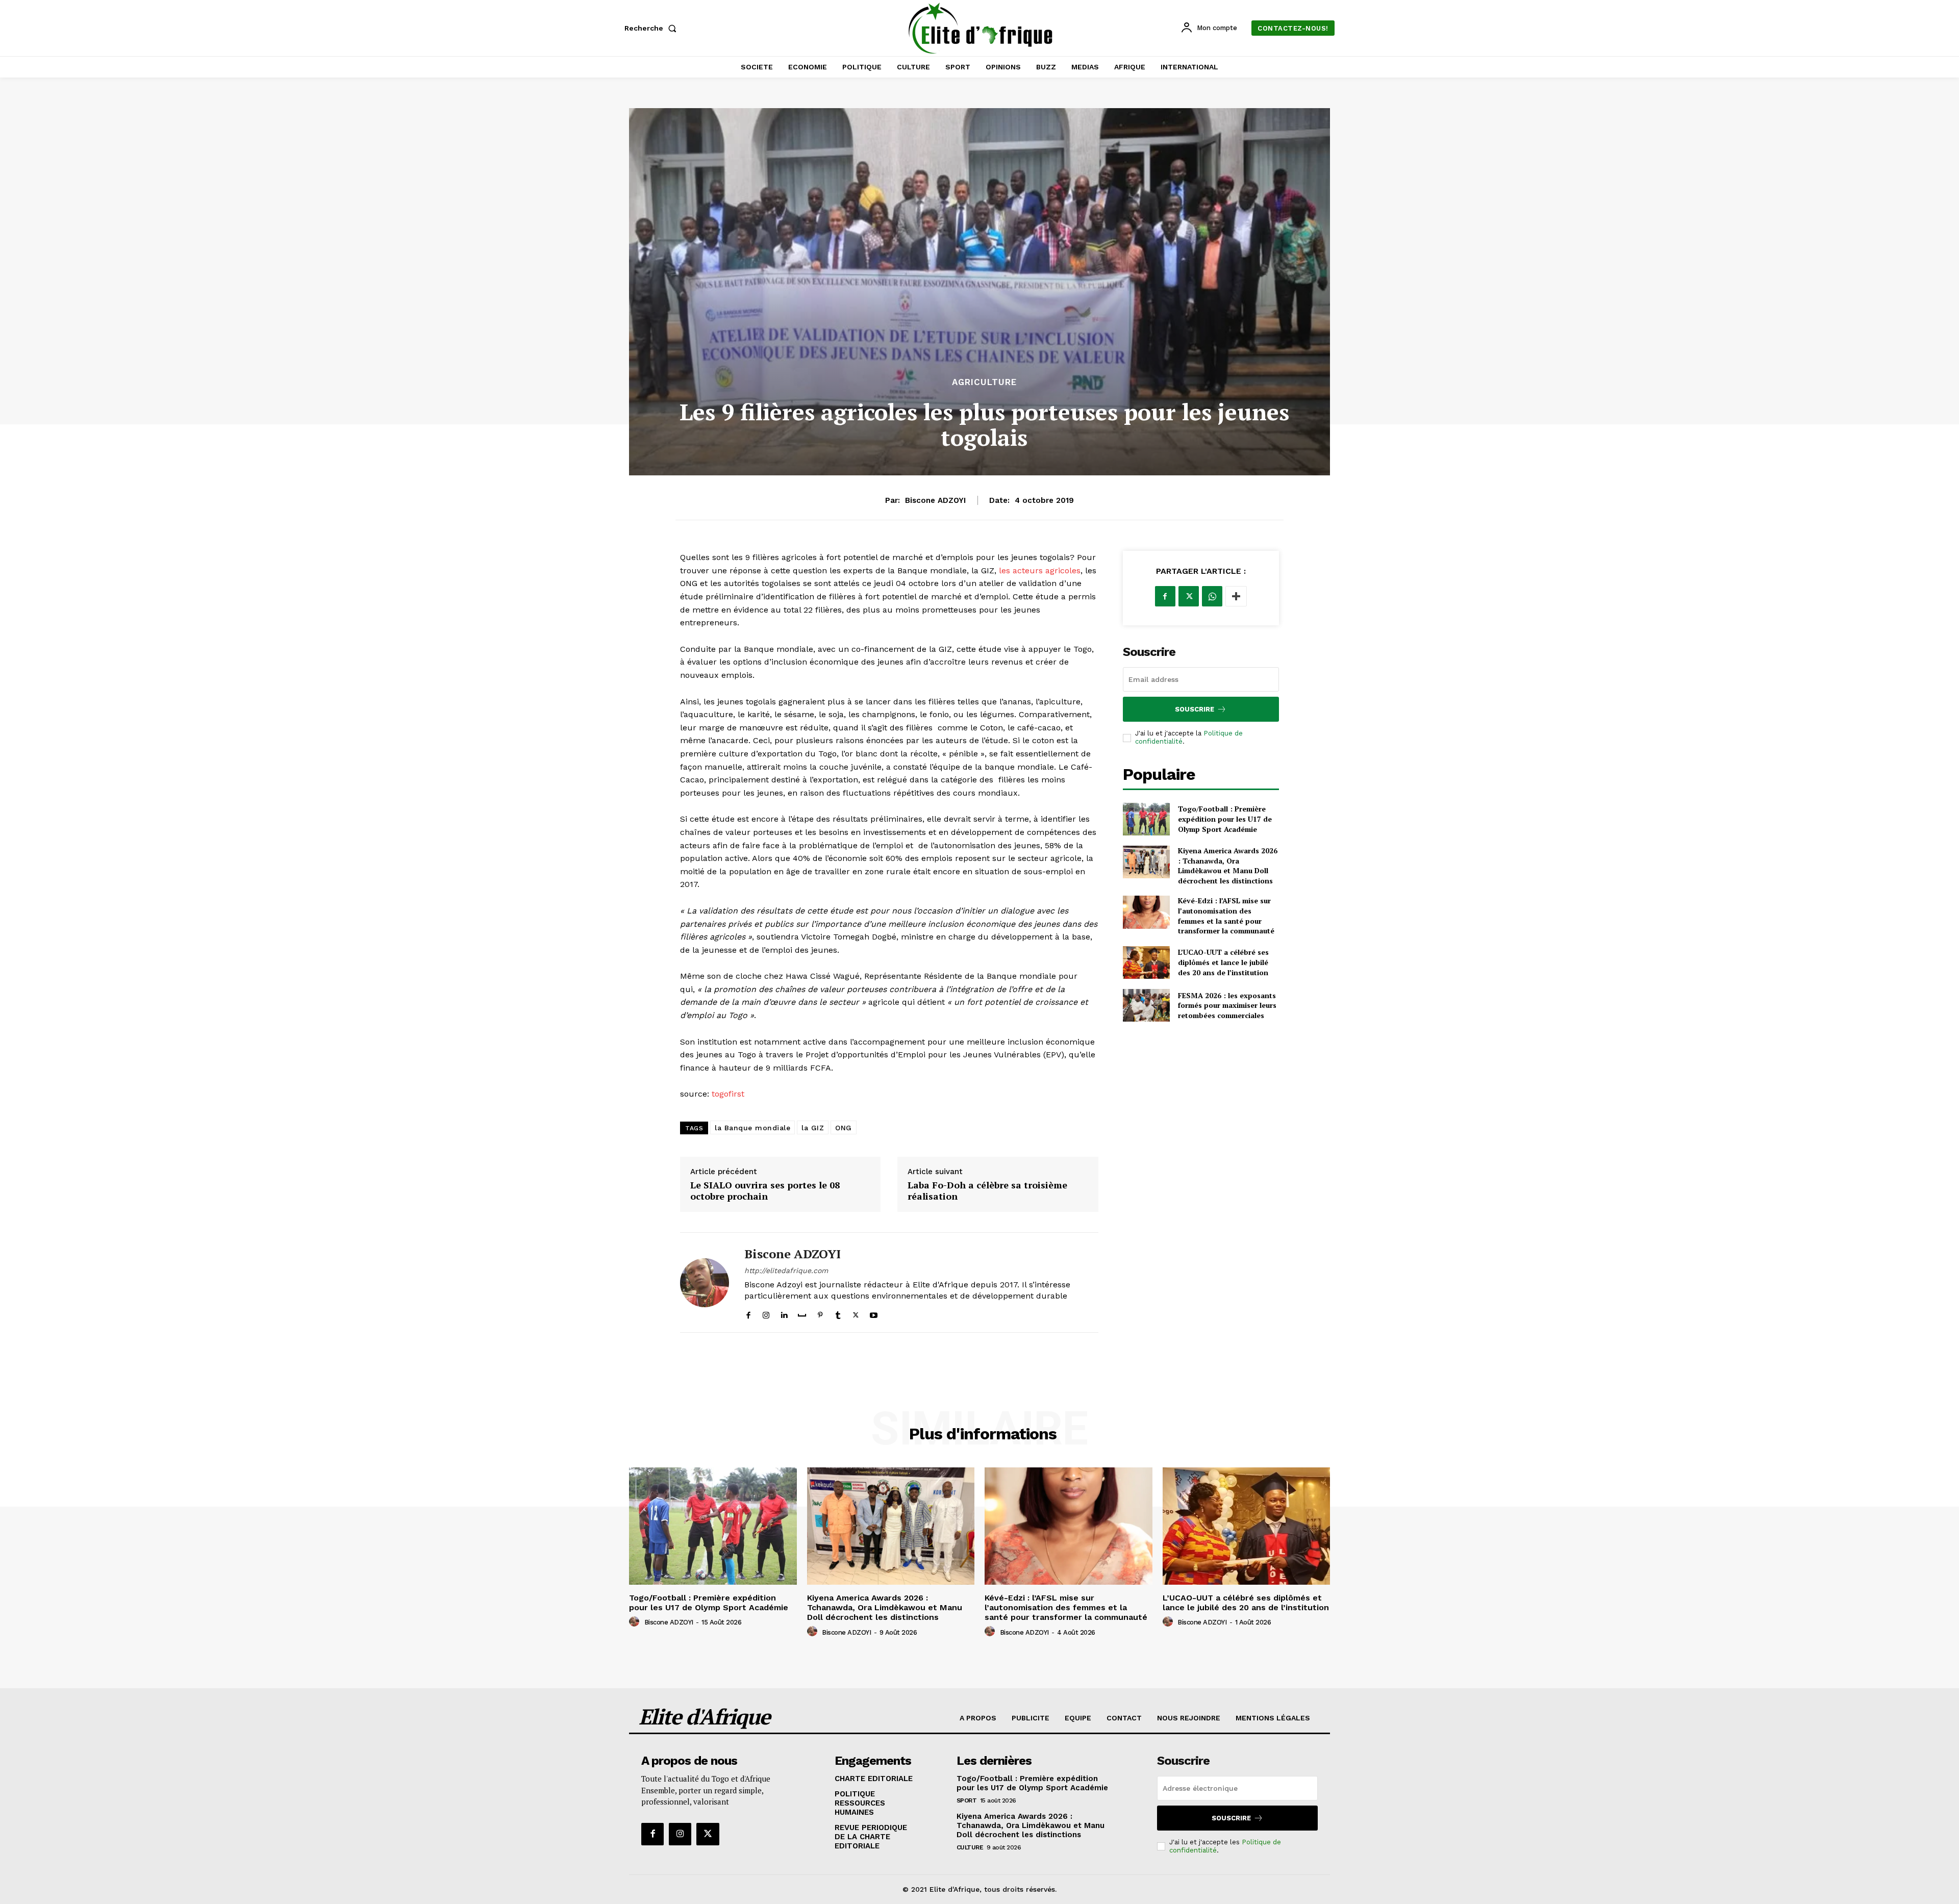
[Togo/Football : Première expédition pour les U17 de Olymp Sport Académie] (1146, 819)
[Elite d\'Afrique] (981, 28)
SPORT (967, 1800)
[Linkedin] (784, 1313)
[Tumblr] (838, 1313)
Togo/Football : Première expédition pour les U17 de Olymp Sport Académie (1225, 819)
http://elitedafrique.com (786, 1271)
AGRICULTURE (984, 382)
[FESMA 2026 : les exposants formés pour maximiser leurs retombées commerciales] (1146, 1005)
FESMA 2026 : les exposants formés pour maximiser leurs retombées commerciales (1227, 1005)
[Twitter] (856, 1313)
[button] (652, 28)
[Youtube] (874, 1313)
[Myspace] (802, 1313)
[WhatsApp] (1212, 596)
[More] (1236, 596)
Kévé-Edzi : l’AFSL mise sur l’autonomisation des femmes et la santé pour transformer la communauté (1226, 916)
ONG (844, 1128)
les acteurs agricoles (1040, 570)
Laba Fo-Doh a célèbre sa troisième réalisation (987, 1191)
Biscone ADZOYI (935, 500)
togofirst (728, 1094)
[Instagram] (766, 1313)
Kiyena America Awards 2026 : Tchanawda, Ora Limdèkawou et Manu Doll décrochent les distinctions (1228, 866)
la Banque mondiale (752, 1128)
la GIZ (813, 1128)
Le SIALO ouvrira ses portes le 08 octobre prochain (765, 1191)
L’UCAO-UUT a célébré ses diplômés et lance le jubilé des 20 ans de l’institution (1223, 962)
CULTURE (970, 1847)
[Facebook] (748, 1313)
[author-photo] (636, 1622)
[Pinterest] (820, 1313)
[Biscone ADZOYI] (705, 1283)
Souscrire (1195, 709)
